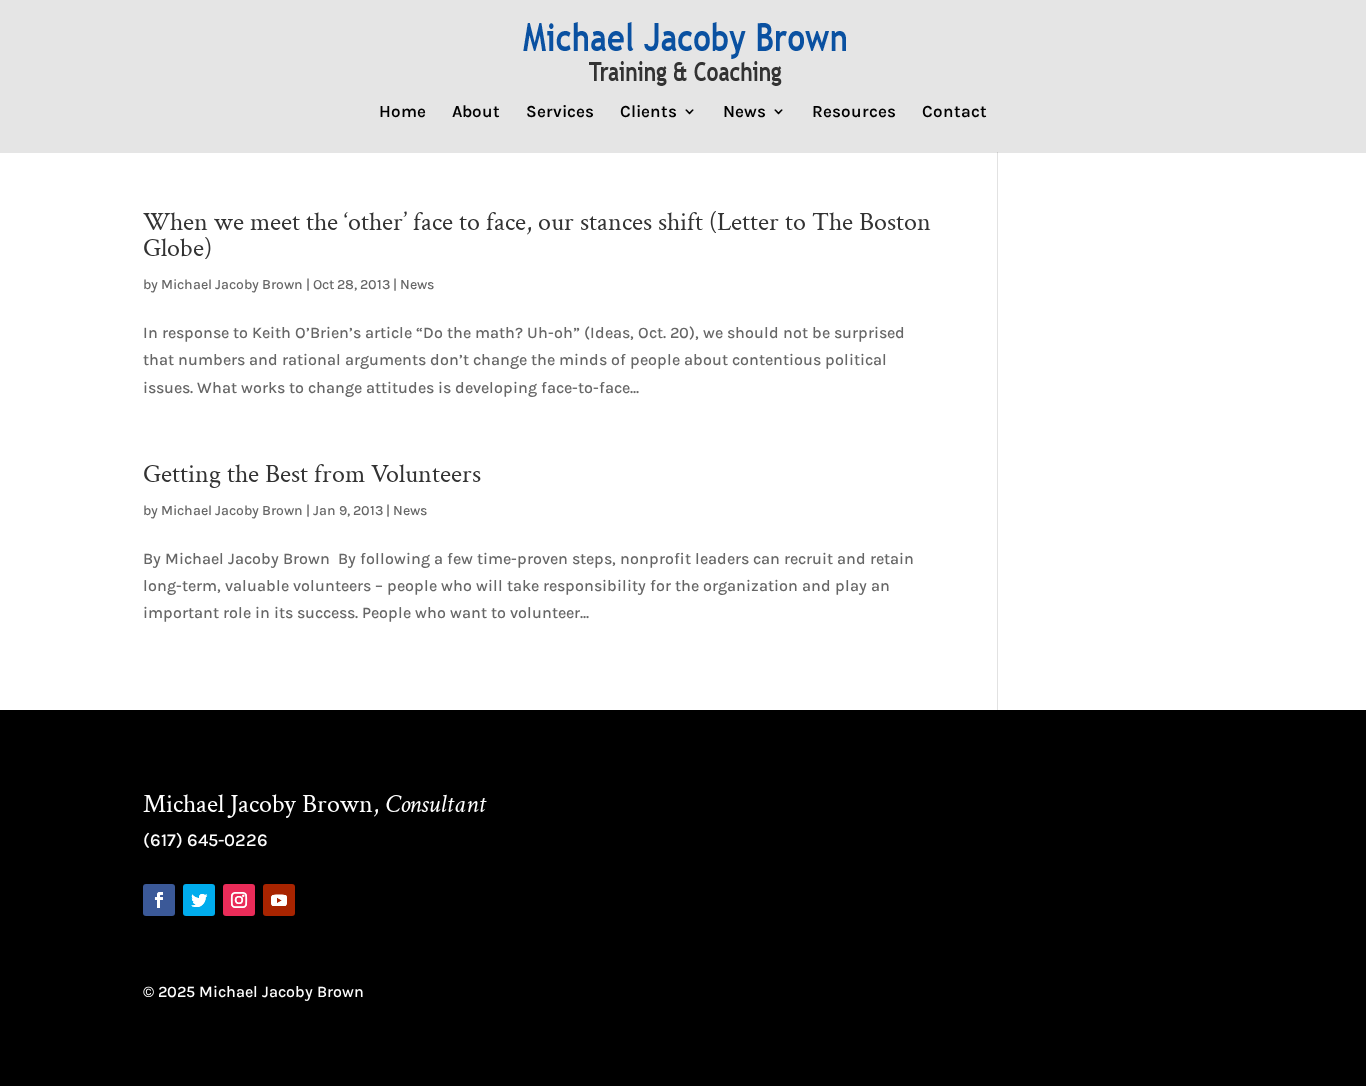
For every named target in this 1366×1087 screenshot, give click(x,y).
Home (402, 112)
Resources (854, 112)
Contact (954, 112)
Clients (648, 112)
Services (560, 112)
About (476, 112)
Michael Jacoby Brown (232, 284)
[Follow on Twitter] (199, 900)
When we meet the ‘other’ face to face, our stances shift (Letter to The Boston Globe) (537, 235)
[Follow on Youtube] (279, 900)
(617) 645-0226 (205, 840)
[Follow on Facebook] (159, 900)
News (744, 112)
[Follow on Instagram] (239, 900)
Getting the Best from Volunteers (312, 474)
